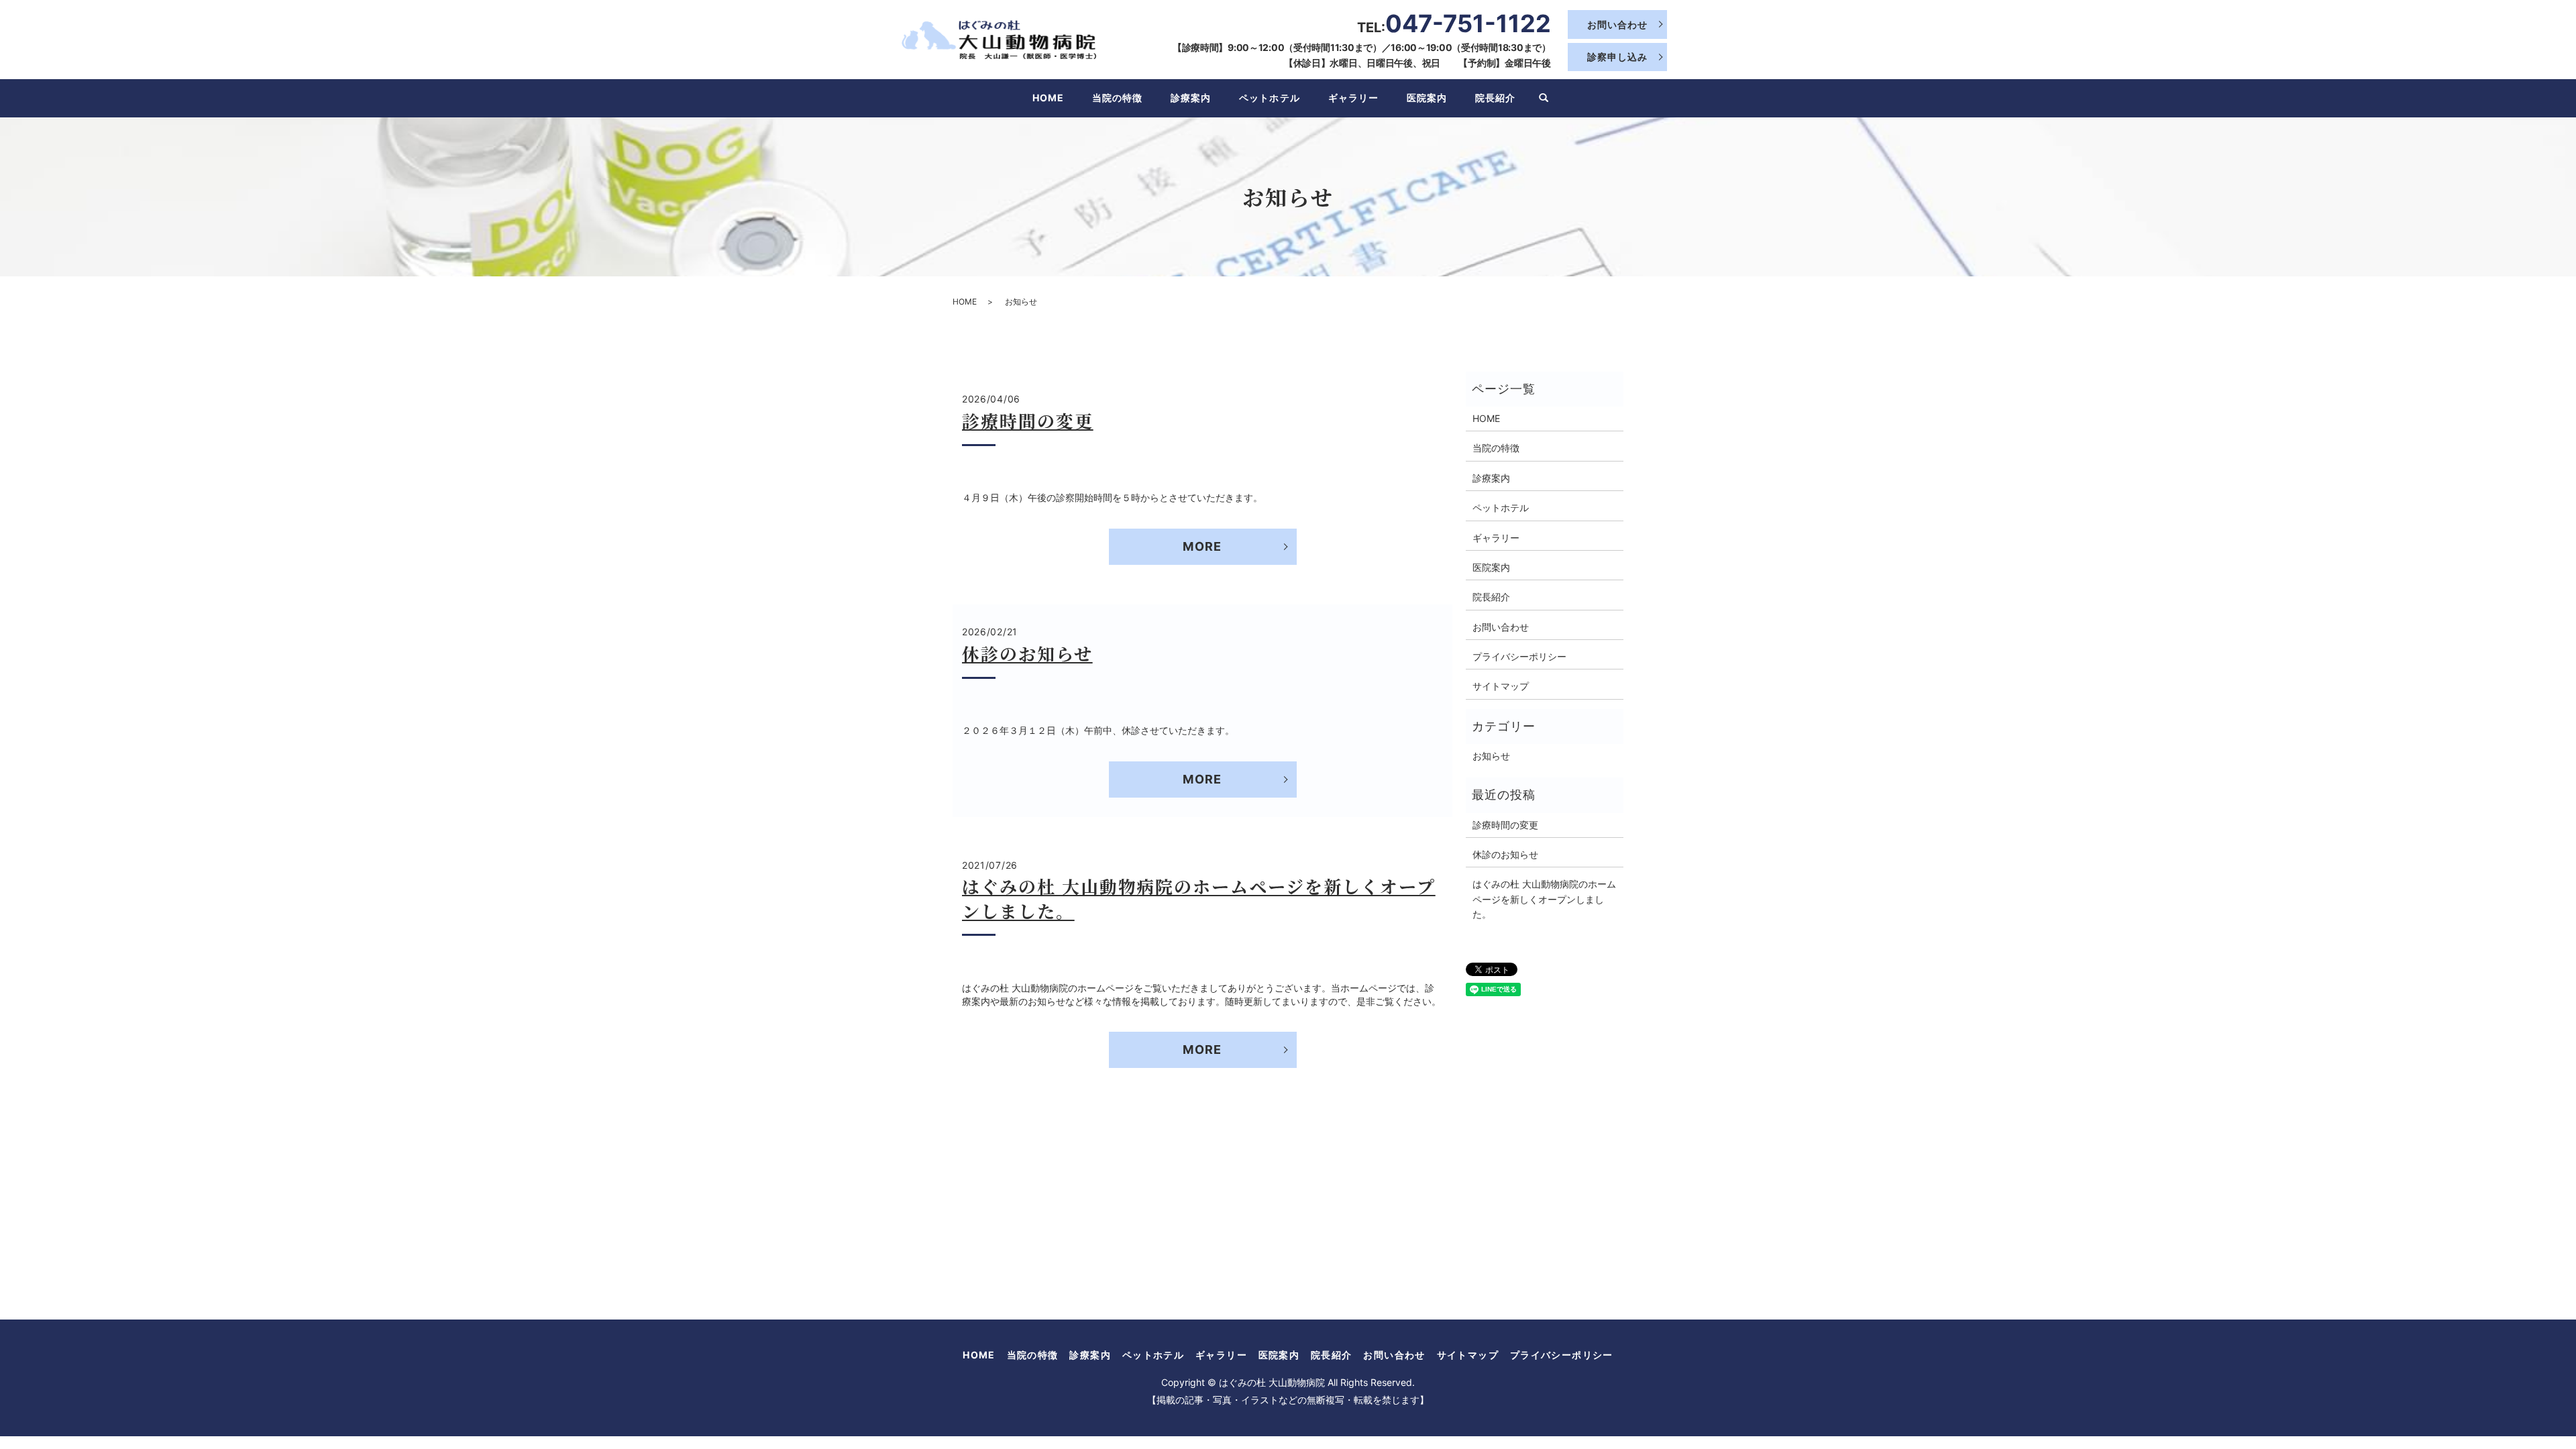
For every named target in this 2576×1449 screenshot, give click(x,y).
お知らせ (1491, 756)
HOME (1048, 98)
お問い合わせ (1617, 24)
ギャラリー (1353, 98)
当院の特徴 (1117, 98)
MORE (1202, 546)
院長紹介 (1495, 98)
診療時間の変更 (1028, 420)
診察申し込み (1617, 57)
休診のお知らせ (1027, 653)
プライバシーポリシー (1519, 656)
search (1544, 99)
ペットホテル (1269, 98)
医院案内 (1427, 98)
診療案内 (1191, 98)
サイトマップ (1501, 686)
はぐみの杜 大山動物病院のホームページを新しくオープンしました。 (1199, 898)
